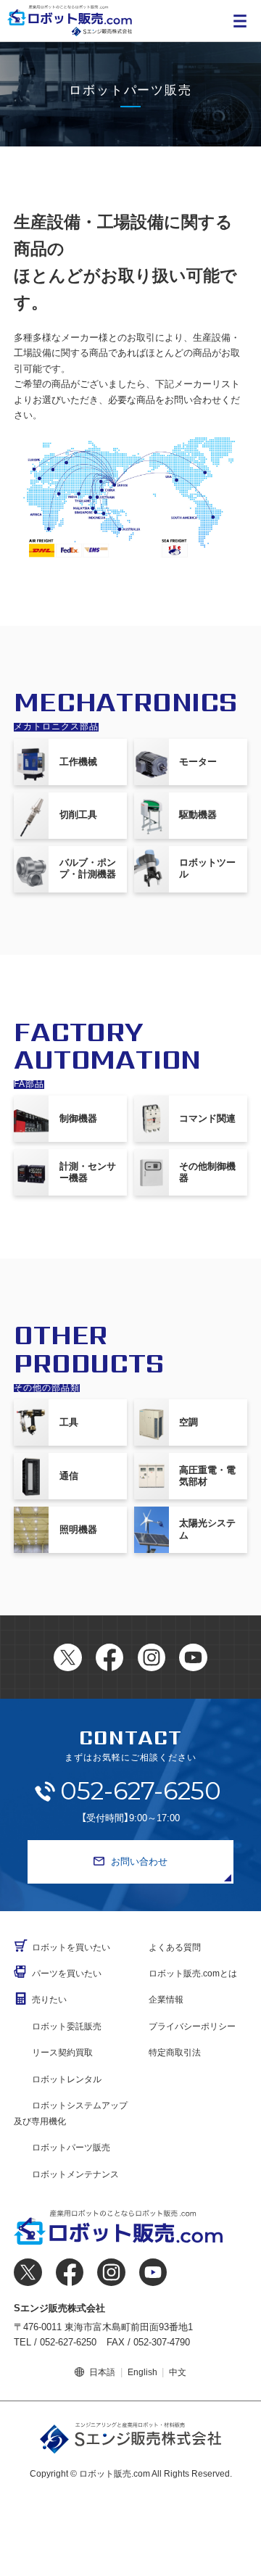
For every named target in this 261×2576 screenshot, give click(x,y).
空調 (188, 1422)
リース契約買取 (62, 2053)
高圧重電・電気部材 (207, 1476)
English (142, 2372)
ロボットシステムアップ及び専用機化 (71, 2113)
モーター (198, 762)
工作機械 (78, 762)
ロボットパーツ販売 (71, 2148)
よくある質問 (175, 1947)
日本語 (102, 2372)
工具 (69, 1422)
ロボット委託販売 (67, 2026)
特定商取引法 (175, 2053)
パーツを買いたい (67, 1974)
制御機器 (78, 1118)
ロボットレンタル (67, 2079)
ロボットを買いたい (71, 1947)
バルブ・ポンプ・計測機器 (88, 868)
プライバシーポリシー (192, 2026)
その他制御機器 (207, 1172)
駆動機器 (198, 815)
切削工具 (78, 815)
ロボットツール (207, 868)
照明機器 (78, 1529)
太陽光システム (207, 1529)
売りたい (49, 2000)
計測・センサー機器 (88, 1172)
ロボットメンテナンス (75, 2174)
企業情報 (166, 2000)
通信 (69, 1476)
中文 (178, 2372)
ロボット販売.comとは (193, 1974)
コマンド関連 (207, 1118)
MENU (240, 21)
